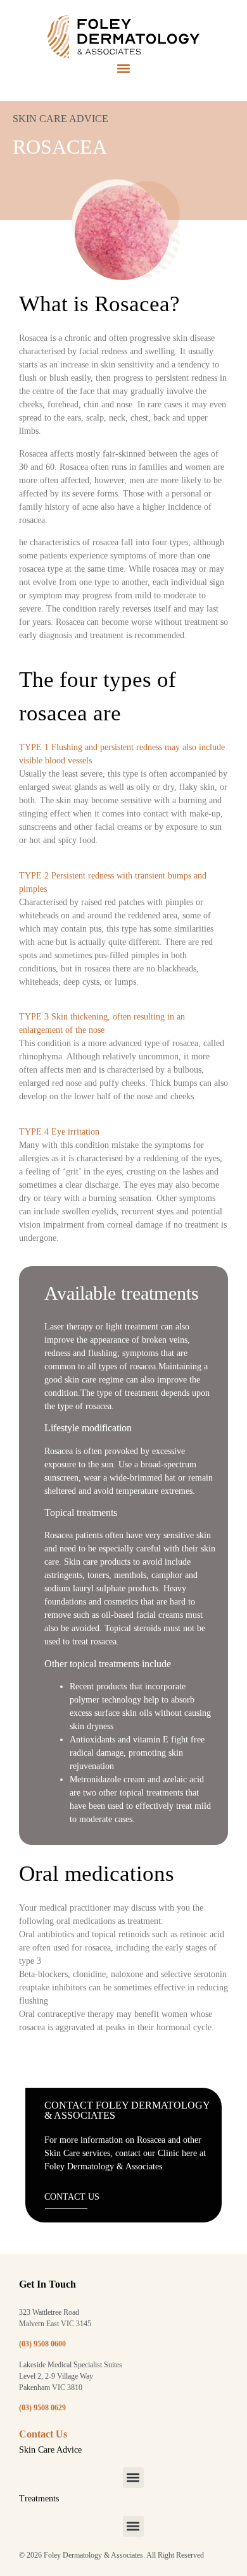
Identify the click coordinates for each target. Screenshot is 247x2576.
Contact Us (43, 2434)
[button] (124, 69)
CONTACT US (72, 2197)
